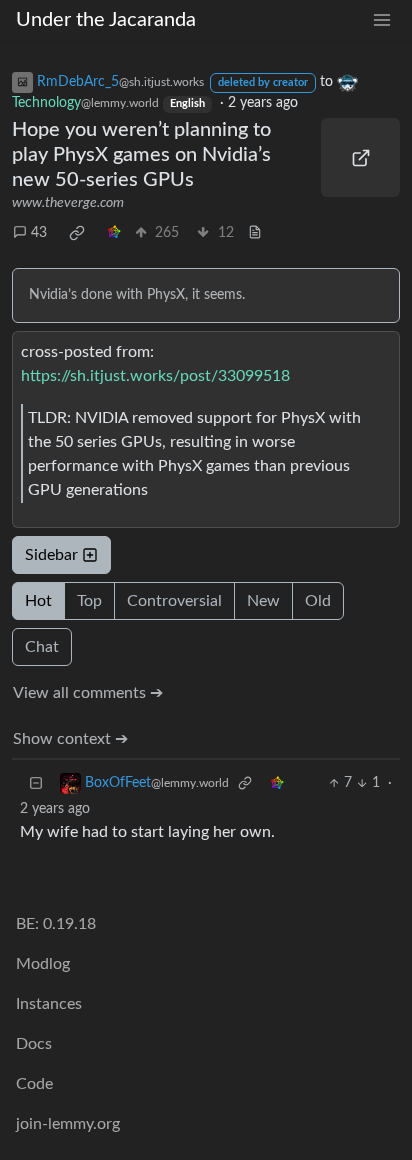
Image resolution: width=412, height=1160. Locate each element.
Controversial (174, 601)
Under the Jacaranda (106, 20)
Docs (34, 1044)
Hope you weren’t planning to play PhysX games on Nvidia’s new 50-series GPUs (141, 155)
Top (89, 601)
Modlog (43, 964)
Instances (49, 1004)
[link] (77, 233)
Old (318, 601)
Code (34, 1084)
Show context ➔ (70, 739)
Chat (42, 647)
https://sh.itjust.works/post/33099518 (155, 376)
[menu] (382, 20)
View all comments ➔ (88, 693)
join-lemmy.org (68, 1124)
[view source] (255, 233)
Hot (38, 601)
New (263, 601)
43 (39, 233)
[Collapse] (36, 783)
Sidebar (51, 555)
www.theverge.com (68, 203)
